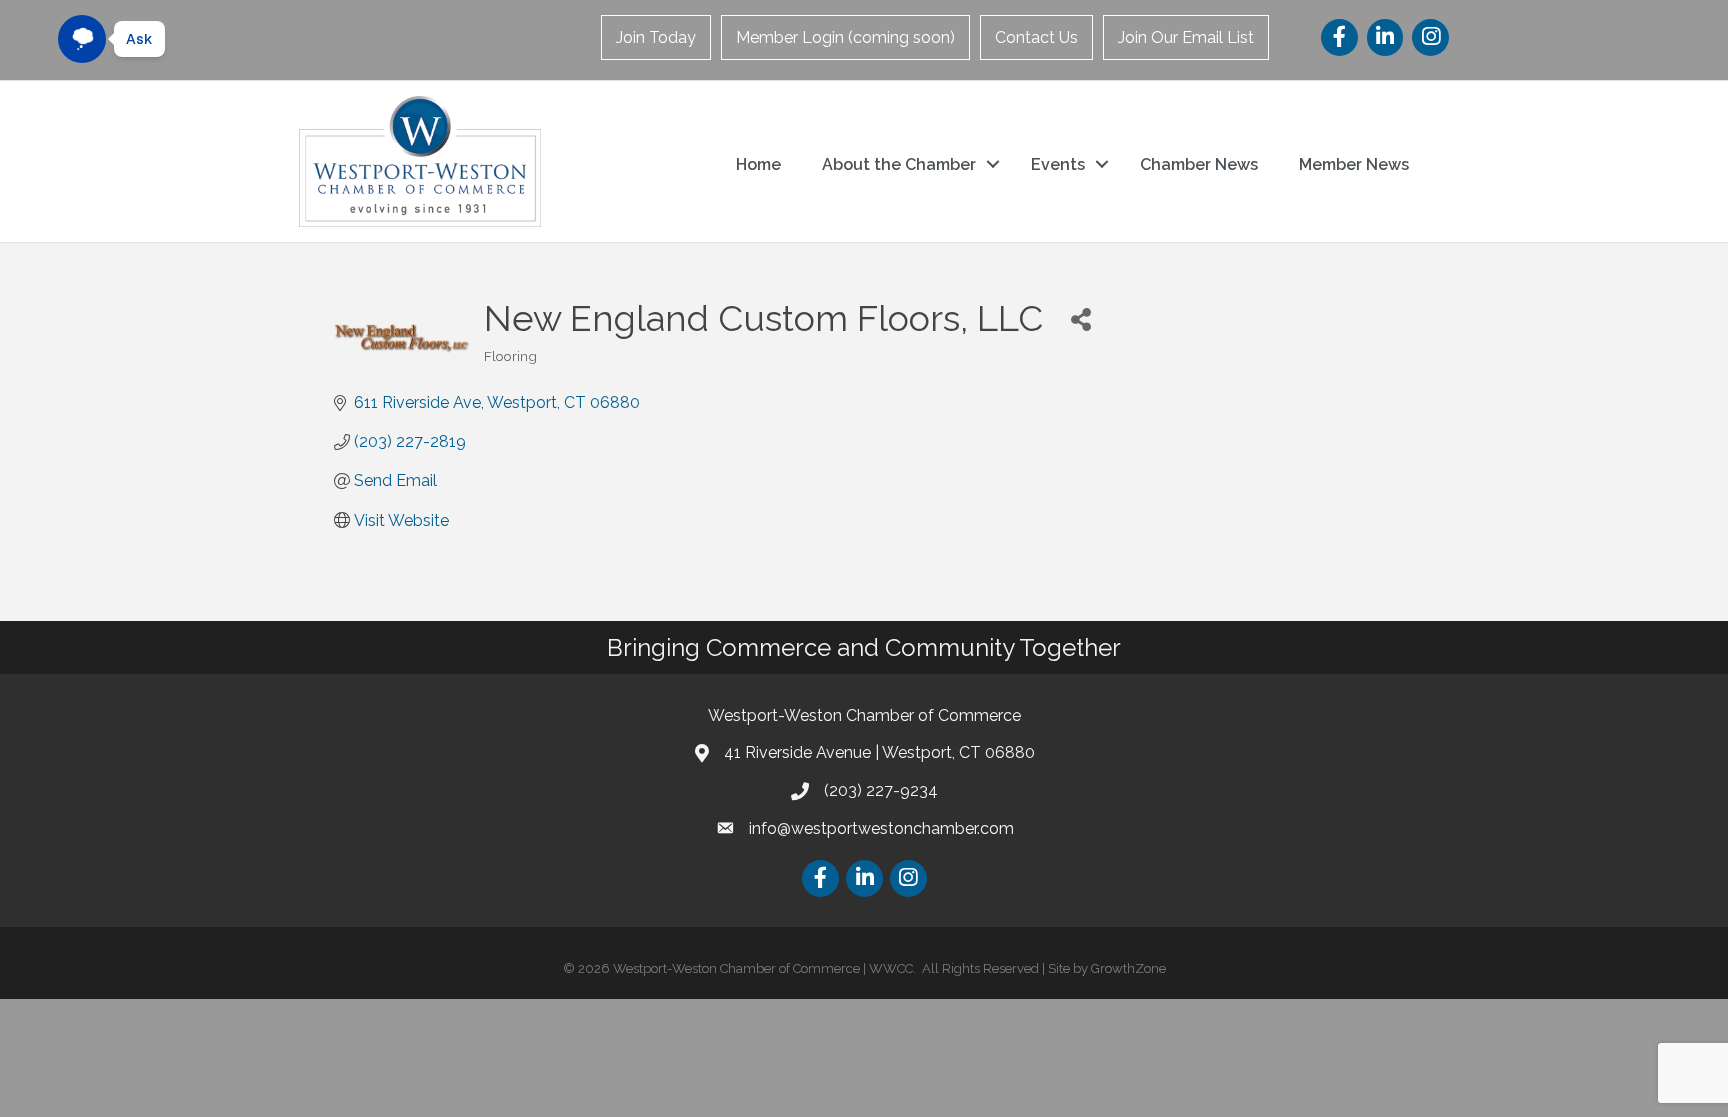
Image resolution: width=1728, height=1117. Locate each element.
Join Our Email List (1186, 37)
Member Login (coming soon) (845, 37)
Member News (1354, 164)
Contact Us (1036, 37)
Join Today (656, 37)
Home (758, 164)
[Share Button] (1080, 318)
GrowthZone (1128, 968)
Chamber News (1199, 164)
